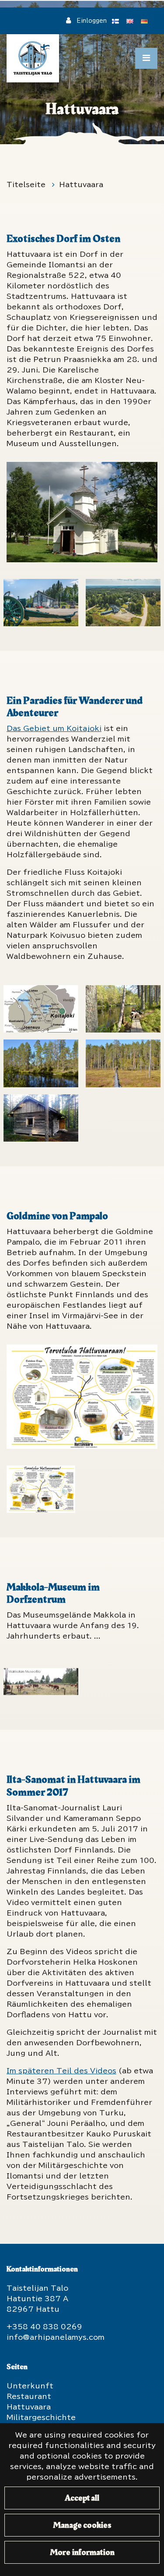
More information (82, 2552)
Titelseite (27, 185)
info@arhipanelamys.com (56, 2337)
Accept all (82, 2498)
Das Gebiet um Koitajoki (54, 728)
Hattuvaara (81, 185)
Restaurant (29, 2396)
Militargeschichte (41, 2417)
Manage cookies (82, 2525)
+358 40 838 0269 (44, 2327)
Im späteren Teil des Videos (61, 2071)
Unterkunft (30, 2386)
